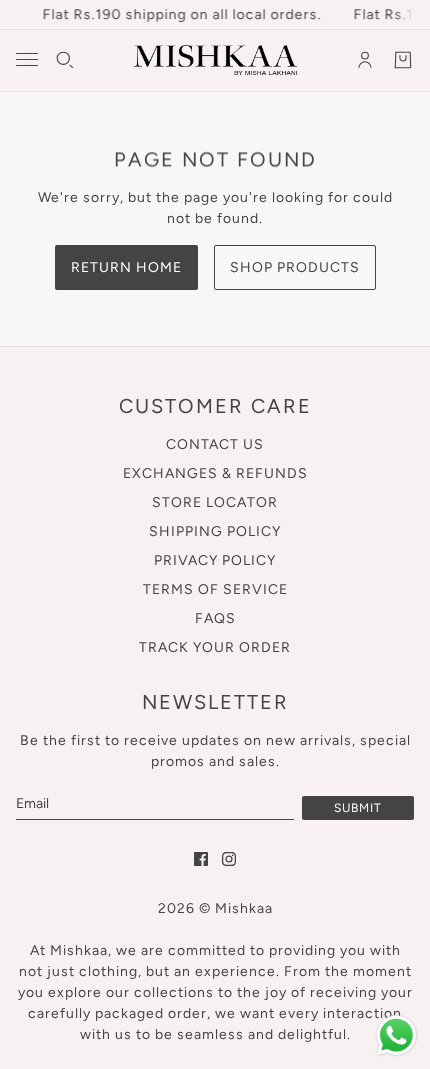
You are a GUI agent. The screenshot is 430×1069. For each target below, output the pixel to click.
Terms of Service (215, 589)
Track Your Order (215, 647)
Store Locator (215, 502)
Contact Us (215, 444)
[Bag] (403, 60)
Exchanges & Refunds (215, 473)
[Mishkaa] (215, 60)
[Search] (65, 60)
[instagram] (229, 859)
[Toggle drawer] (27, 59)
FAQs (215, 618)
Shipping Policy (215, 531)
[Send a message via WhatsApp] (396, 1035)
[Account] (365, 60)
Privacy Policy (215, 560)
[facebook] (201, 859)
